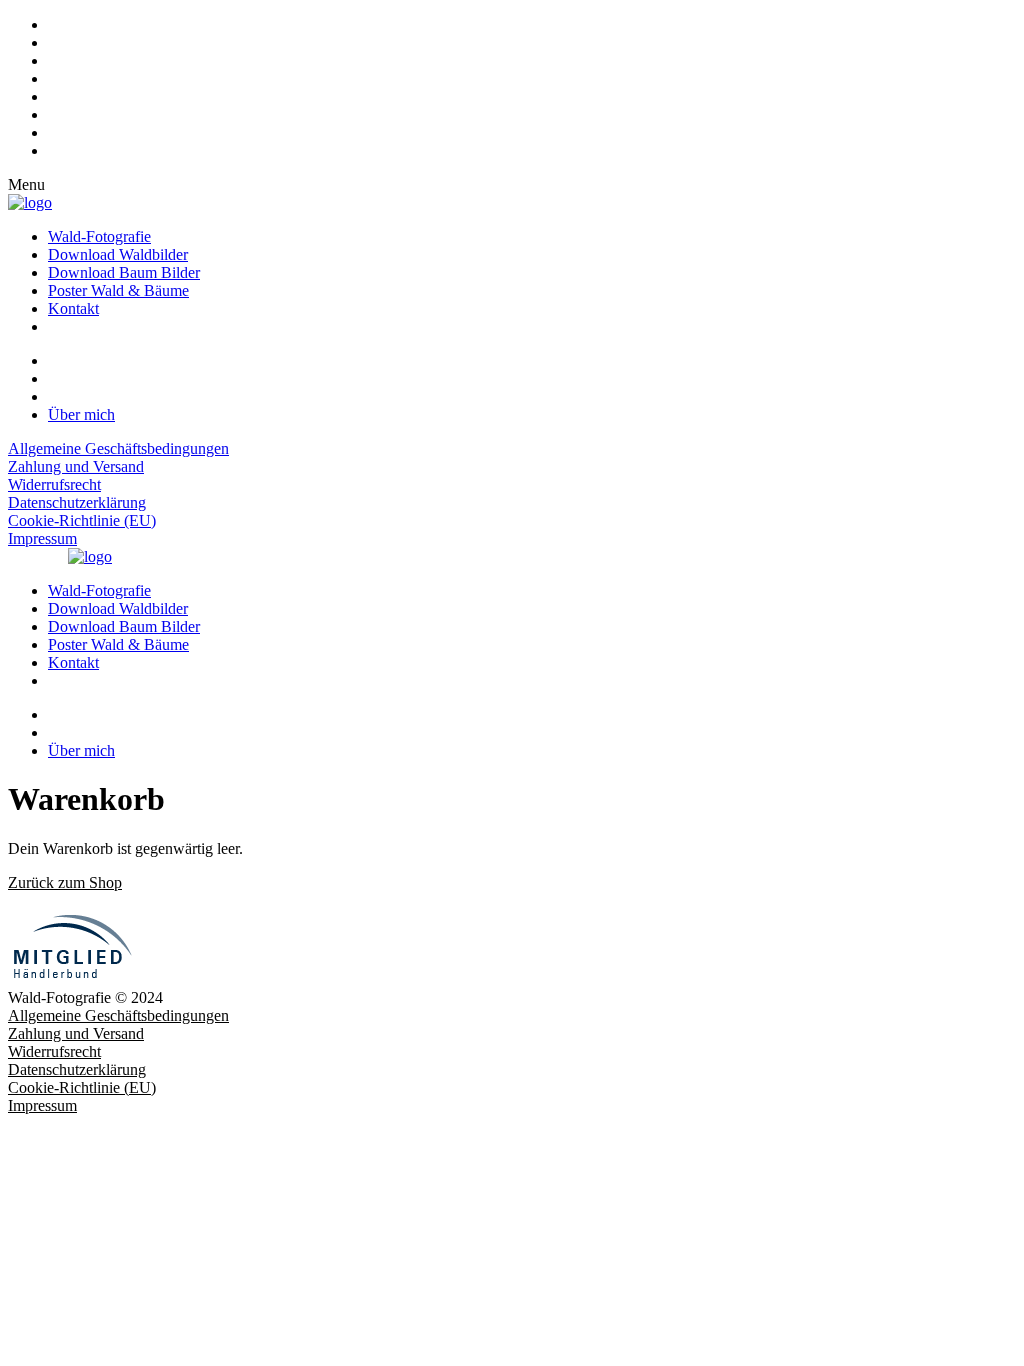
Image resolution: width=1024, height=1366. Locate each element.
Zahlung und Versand (76, 466)
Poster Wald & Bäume (118, 290)
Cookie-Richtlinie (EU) (82, 520)
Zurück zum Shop (65, 882)
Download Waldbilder (118, 254)
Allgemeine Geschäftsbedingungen (118, 448)
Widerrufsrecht (54, 484)
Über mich (81, 414)
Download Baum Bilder (124, 272)
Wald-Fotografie (99, 236)
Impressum (42, 538)
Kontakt (73, 308)
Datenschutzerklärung (77, 502)
